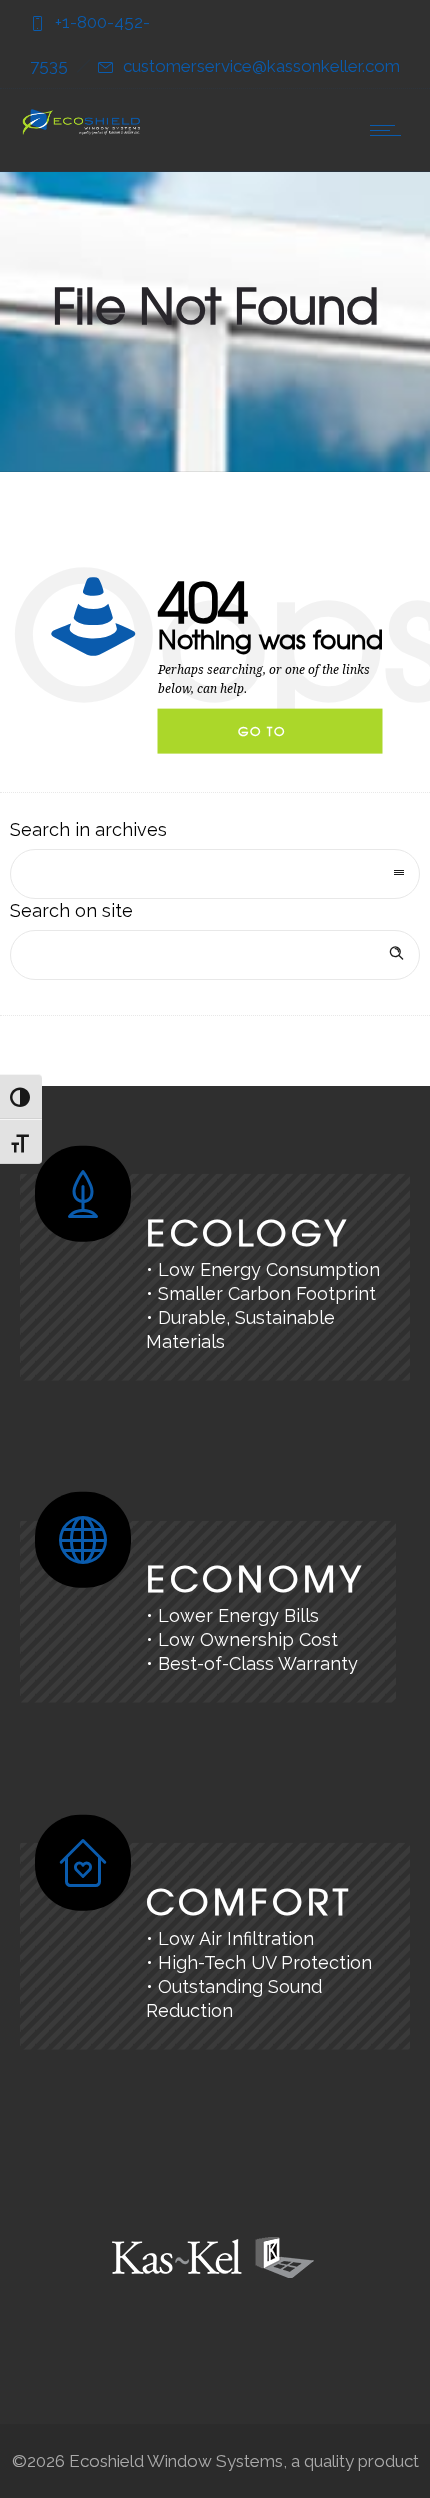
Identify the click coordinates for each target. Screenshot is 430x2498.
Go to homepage (279, 738)
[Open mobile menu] (390, 130)
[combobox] (215, 874)
